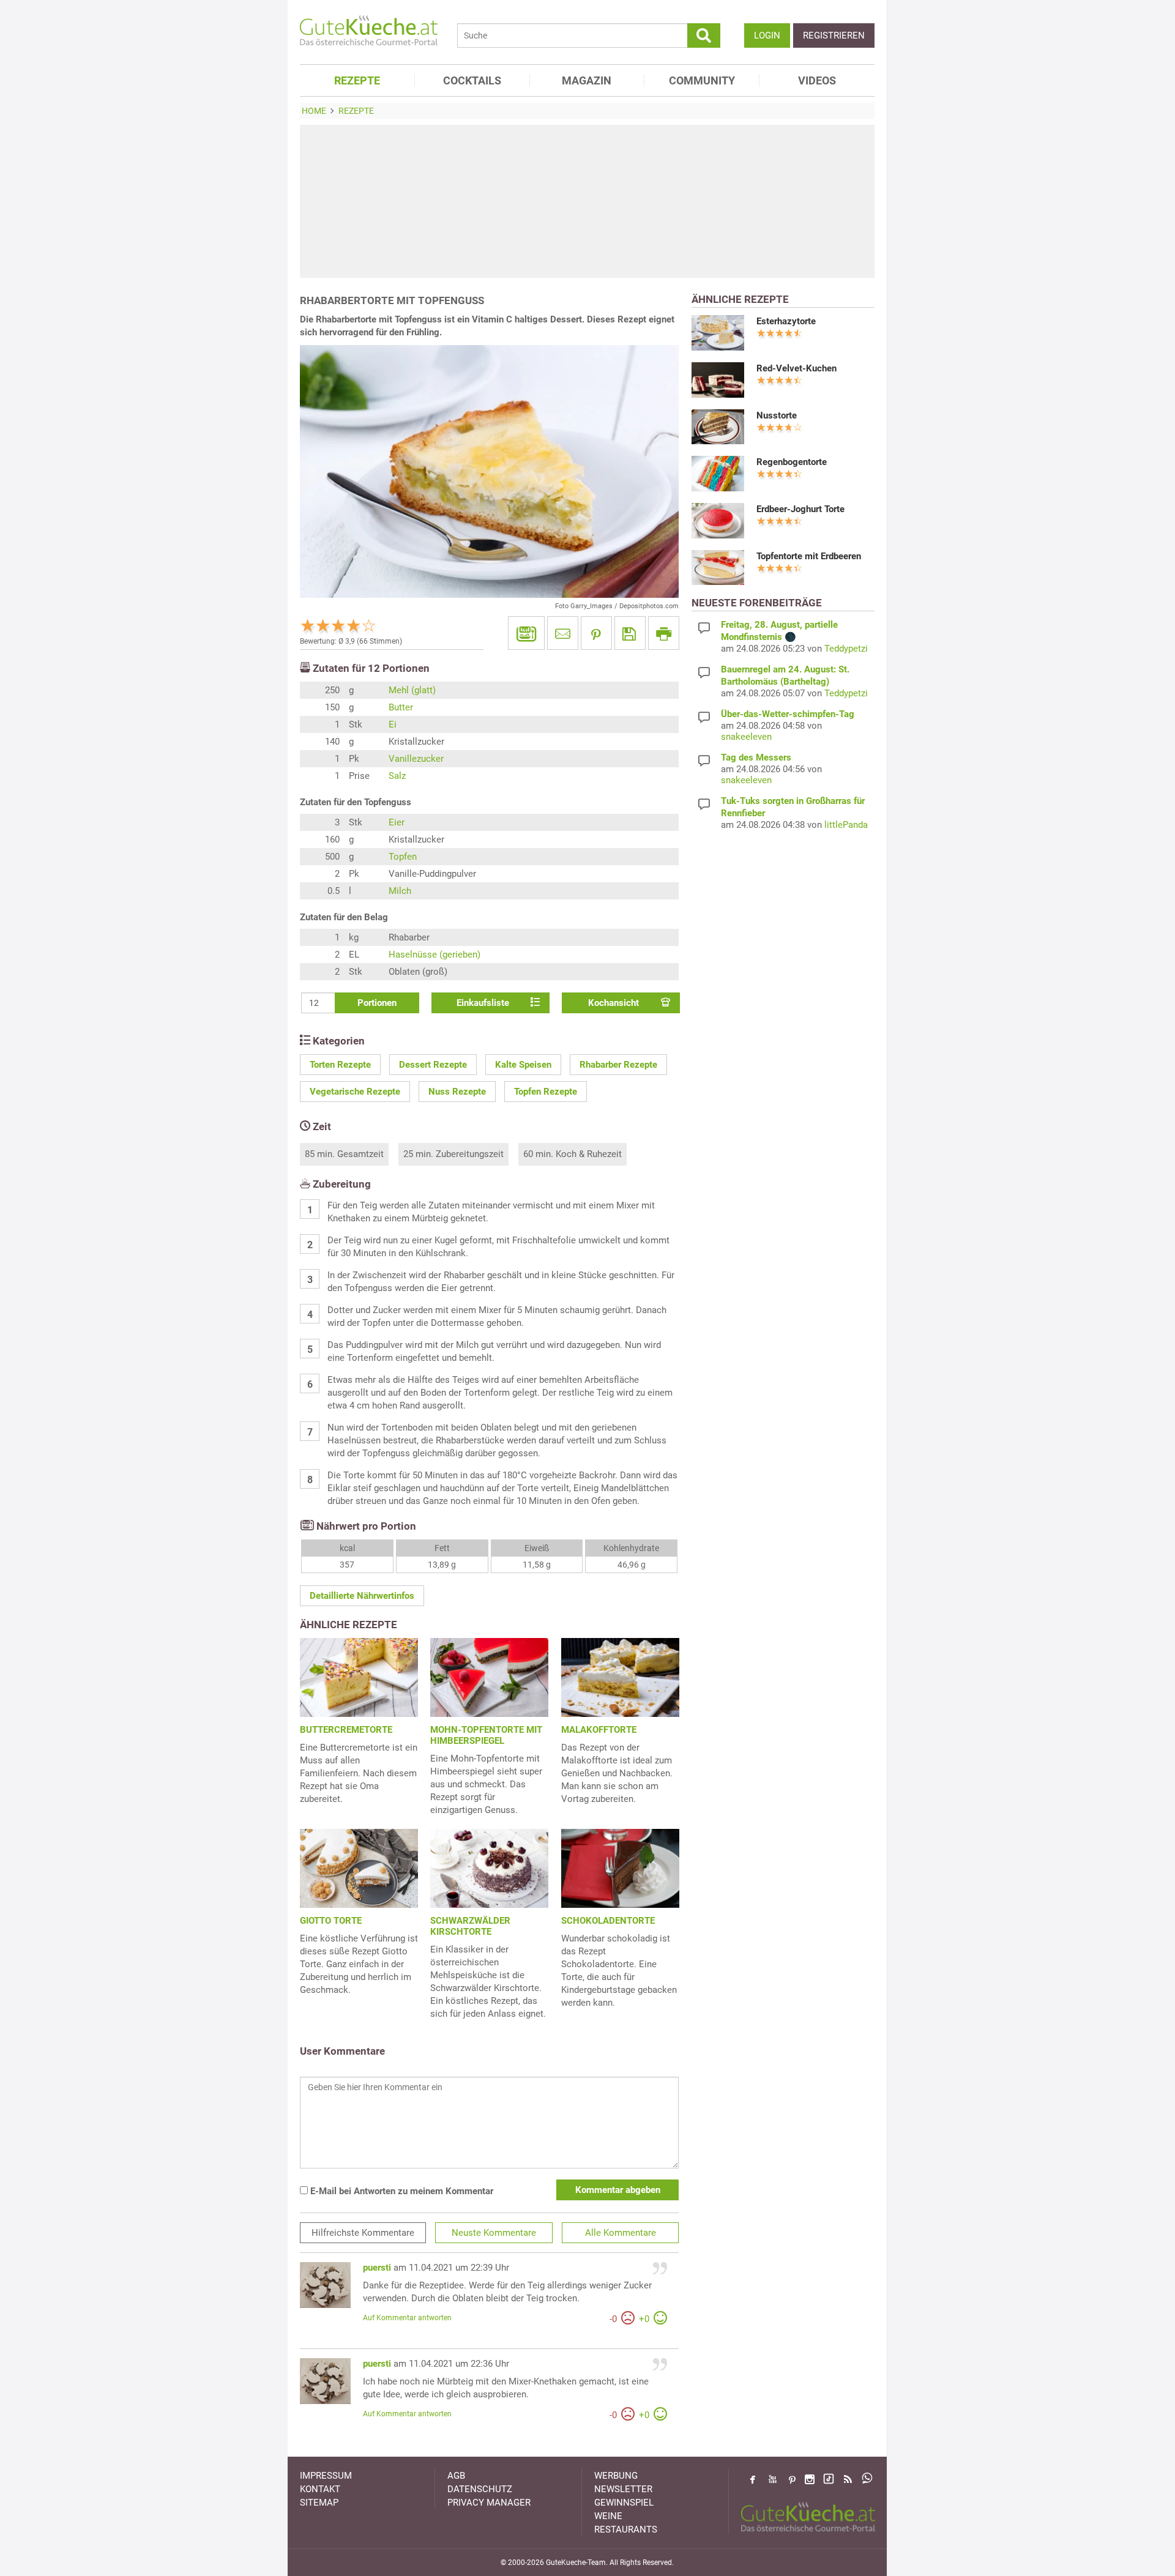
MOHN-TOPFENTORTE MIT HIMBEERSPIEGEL (486, 1735)
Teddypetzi (846, 649)
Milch (400, 891)
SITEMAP (319, 2503)
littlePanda (846, 825)
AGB (456, 2476)
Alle (621, 2233)
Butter (401, 707)
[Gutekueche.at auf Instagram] (810, 2479)
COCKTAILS (472, 80)
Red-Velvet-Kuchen (796, 368)
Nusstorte (777, 415)
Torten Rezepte (340, 1065)
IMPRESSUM (326, 2476)
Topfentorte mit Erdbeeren (809, 556)
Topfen (403, 857)
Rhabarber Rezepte (618, 1065)
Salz (397, 776)
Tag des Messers (756, 758)
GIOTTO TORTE (331, 1921)
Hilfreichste (363, 2233)
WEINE (608, 2516)
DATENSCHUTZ (480, 2489)
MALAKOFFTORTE (599, 1730)
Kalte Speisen (523, 1065)
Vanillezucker (416, 759)
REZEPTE (357, 80)
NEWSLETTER (623, 2489)
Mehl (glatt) (412, 690)
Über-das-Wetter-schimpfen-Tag (788, 714)
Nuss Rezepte (457, 1092)
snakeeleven (746, 737)
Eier (397, 822)
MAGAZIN (587, 80)
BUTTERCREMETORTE (346, 1730)
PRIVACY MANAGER (489, 2503)
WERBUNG (616, 2476)
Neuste (494, 2233)
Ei (393, 724)
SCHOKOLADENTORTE (608, 1921)
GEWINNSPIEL (624, 2503)
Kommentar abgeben (618, 2190)
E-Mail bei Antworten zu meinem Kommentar (401, 2191)
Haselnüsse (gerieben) (435, 955)
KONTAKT (320, 2489)
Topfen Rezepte (546, 1092)
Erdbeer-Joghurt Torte (800, 509)
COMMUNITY (702, 80)
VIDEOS (817, 80)
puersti (377, 2268)
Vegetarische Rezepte (355, 1092)
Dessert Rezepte (433, 1065)
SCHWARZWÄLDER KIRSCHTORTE (470, 1926)
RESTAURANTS (626, 2529)
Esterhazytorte (786, 321)
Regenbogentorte (792, 462)
